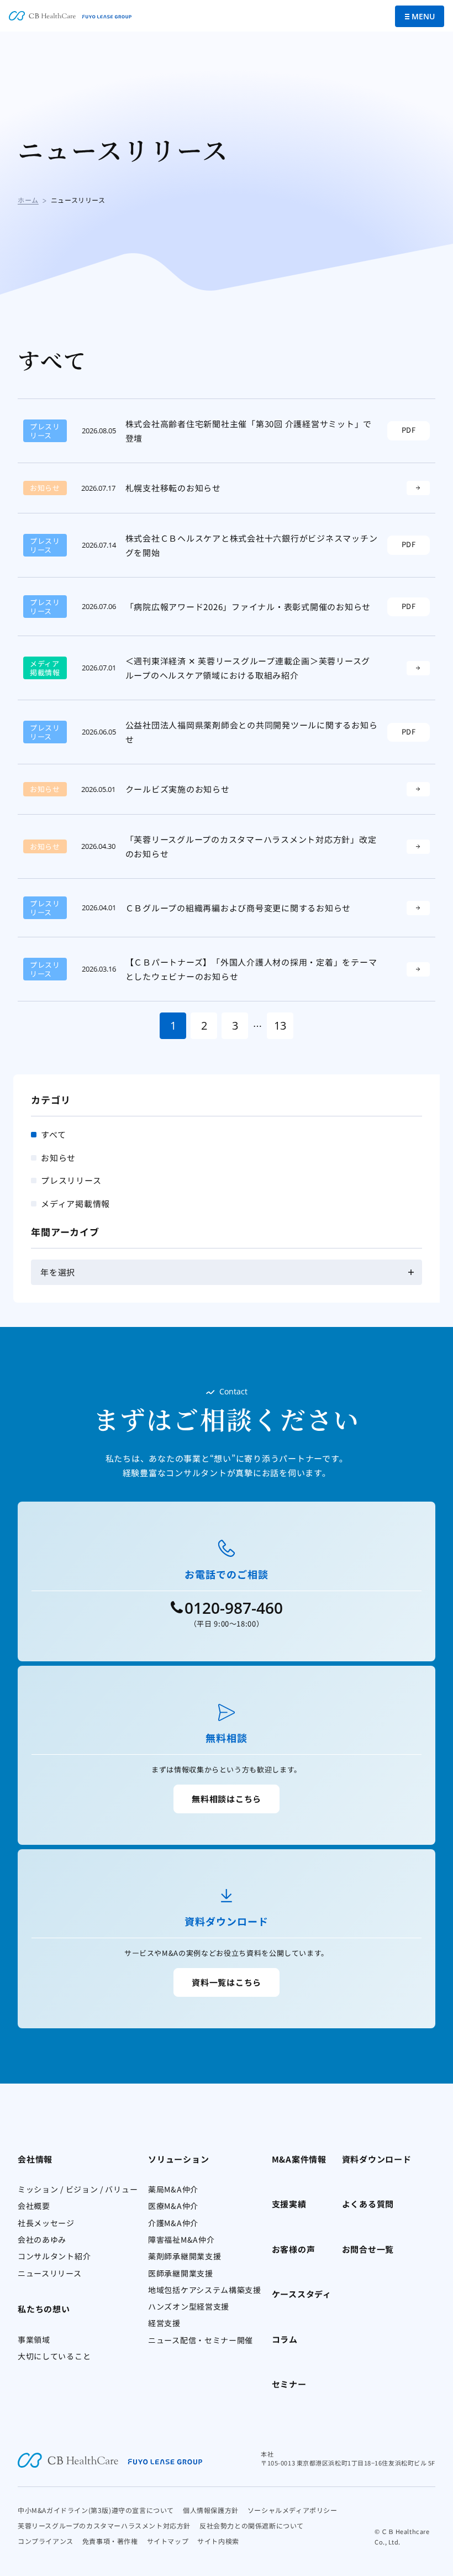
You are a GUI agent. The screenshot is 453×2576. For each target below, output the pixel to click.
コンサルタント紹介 (54, 2256)
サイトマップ (168, 2541)
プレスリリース (71, 1180)
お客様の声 (294, 2249)
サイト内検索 (218, 2541)
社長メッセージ (46, 2223)
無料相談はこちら (227, 1799)
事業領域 (34, 2339)
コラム (285, 2339)
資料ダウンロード (377, 2159)
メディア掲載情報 (75, 1203)
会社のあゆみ (42, 2239)
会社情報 (35, 2159)
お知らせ (58, 1158)
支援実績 (289, 2204)
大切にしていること (54, 2356)
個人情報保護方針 (211, 2510)
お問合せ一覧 (368, 2249)
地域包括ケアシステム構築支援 (205, 2290)
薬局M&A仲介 (173, 2189)
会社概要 (34, 2206)
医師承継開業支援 (181, 2273)
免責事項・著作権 (110, 2541)
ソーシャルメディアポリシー (293, 2510)
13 (280, 1025)
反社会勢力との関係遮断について (252, 2525)
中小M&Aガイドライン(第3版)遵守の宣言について (96, 2510)
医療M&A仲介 (173, 2206)
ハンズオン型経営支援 (189, 2306)
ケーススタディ (302, 2294)
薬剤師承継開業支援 (185, 2256)
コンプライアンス (46, 2541)
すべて (53, 1134)
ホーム (28, 200)
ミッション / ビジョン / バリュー (78, 2189)
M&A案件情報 (299, 2159)
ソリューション (178, 2159)
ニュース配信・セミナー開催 (201, 2340)
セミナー (289, 2384)
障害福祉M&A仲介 (181, 2239)
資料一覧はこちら (227, 1982)
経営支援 (164, 2323)
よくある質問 (368, 2204)
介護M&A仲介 (173, 2223)
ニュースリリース (50, 2273)
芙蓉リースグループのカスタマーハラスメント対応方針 (104, 2525)
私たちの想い (44, 2309)
